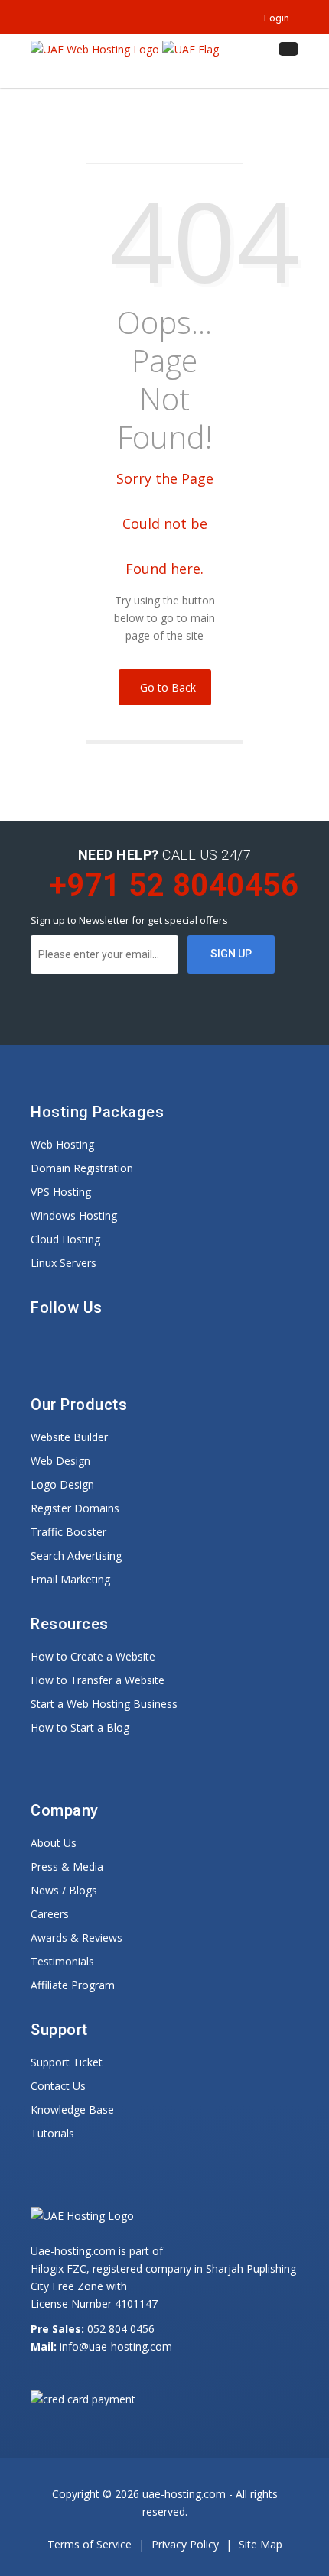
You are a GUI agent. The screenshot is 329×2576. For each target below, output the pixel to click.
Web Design (60, 1461)
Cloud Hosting (65, 1239)
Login (274, 18)
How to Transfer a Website (98, 1680)
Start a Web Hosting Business (104, 1704)
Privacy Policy (187, 2544)
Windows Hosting (74, 1215)
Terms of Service (91, 2544)
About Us (54, 1843)
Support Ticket (67, 2062)
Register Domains (75, 1508)
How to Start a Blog (80, 1727)
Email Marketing (70, 1579)
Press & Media (67, 1866)
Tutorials (52, 2133)
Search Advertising (76, 1555)
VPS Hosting (61, 1192)
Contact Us (58, 2086)
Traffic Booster (68, 1532)
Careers (50, 1914)
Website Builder (69, 1437)
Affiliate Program (73, 1985)
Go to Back (165, 687)
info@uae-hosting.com (116, 2346)
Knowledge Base (72, 2109)
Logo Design (62, 1484)
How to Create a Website (93, 1656)
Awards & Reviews (77, 1938)
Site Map (261, 2544)
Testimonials (62, 1961)
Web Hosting (62, 1144)
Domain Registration (82, 1168)
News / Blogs (64, 1890)
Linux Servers (64, 1263)
